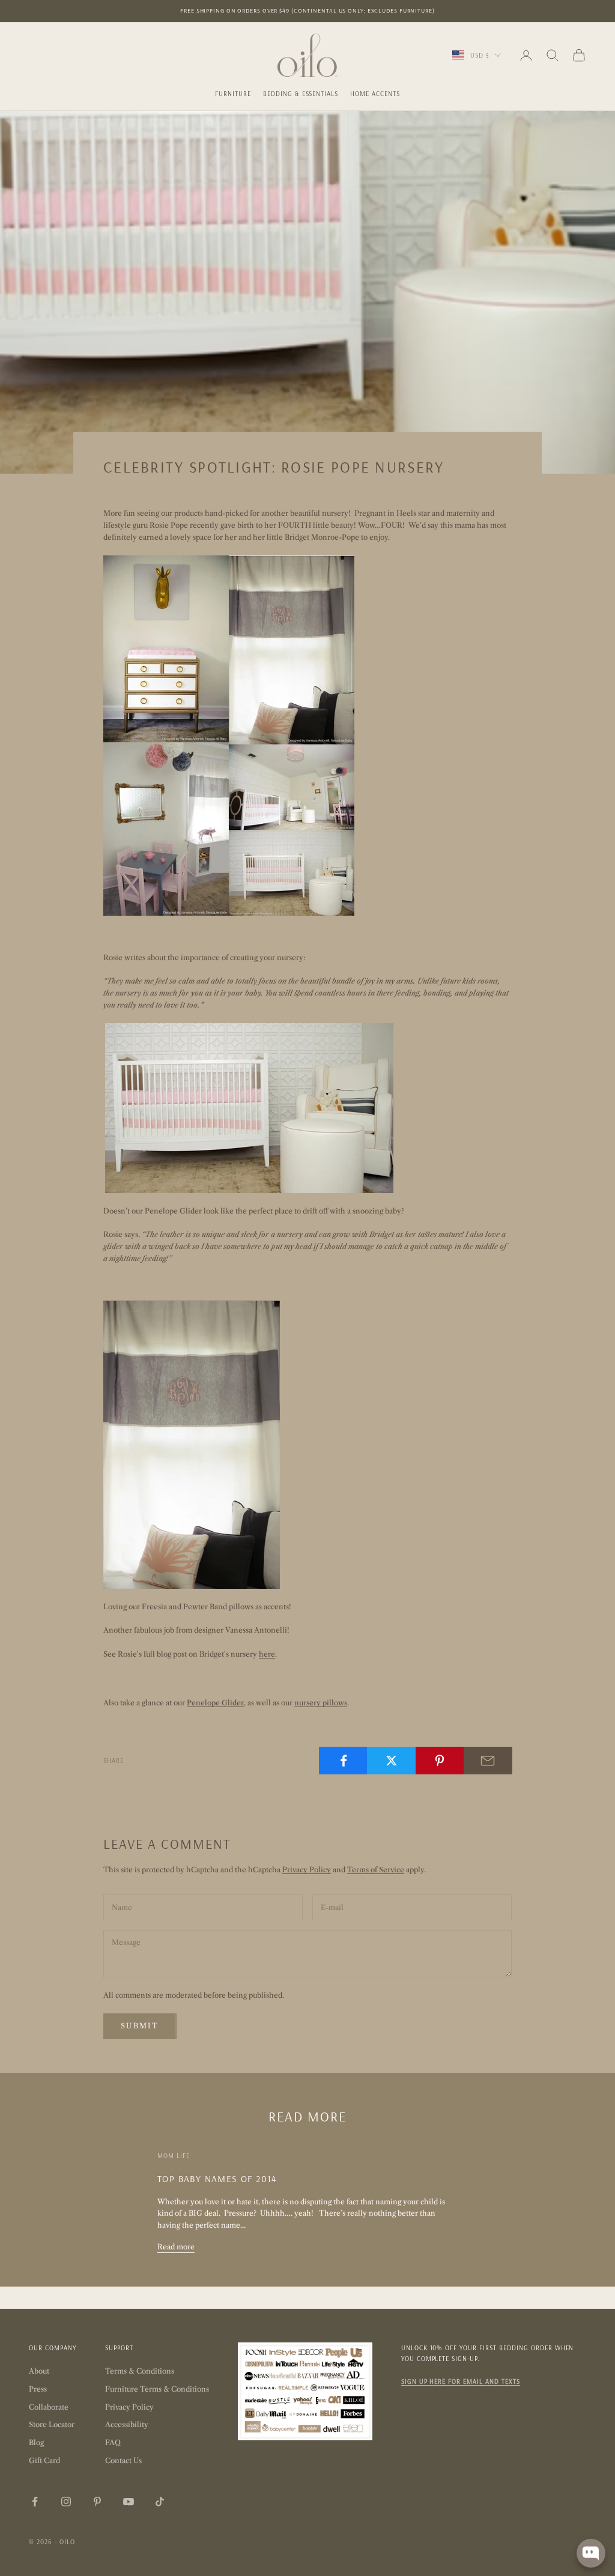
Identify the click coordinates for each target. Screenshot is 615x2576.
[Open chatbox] (591, 2553)
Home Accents (375, 94)
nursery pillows (321, 1703)
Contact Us (123, 2460)
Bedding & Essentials (301, 94)
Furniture (233, 94)
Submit (140, 2026)
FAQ (113, 2442)
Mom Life (174, 2156)
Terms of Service (376, 1870)
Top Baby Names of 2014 (217, 2178)
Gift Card (44, 2460)
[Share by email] (488, 1761)
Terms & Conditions (140, 2371)
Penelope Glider (215, 1703)
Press (38, 2389)
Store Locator (52, 2424)
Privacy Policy (307, 1870)
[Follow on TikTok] (160, 2502)
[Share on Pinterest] (440, 1761)
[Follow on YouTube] (129, 2502)
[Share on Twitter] (391, 1761)
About (39, 2371)
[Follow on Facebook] (35, 2502)
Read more (176, 2247)
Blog (36, 2442)
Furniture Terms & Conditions (157, 2389)
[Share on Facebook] (343, 1761)
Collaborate (49, 2407)
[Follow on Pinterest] (97, 2502)
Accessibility (127, 2424)
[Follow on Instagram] (66, 2502)
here (267, 1654)
